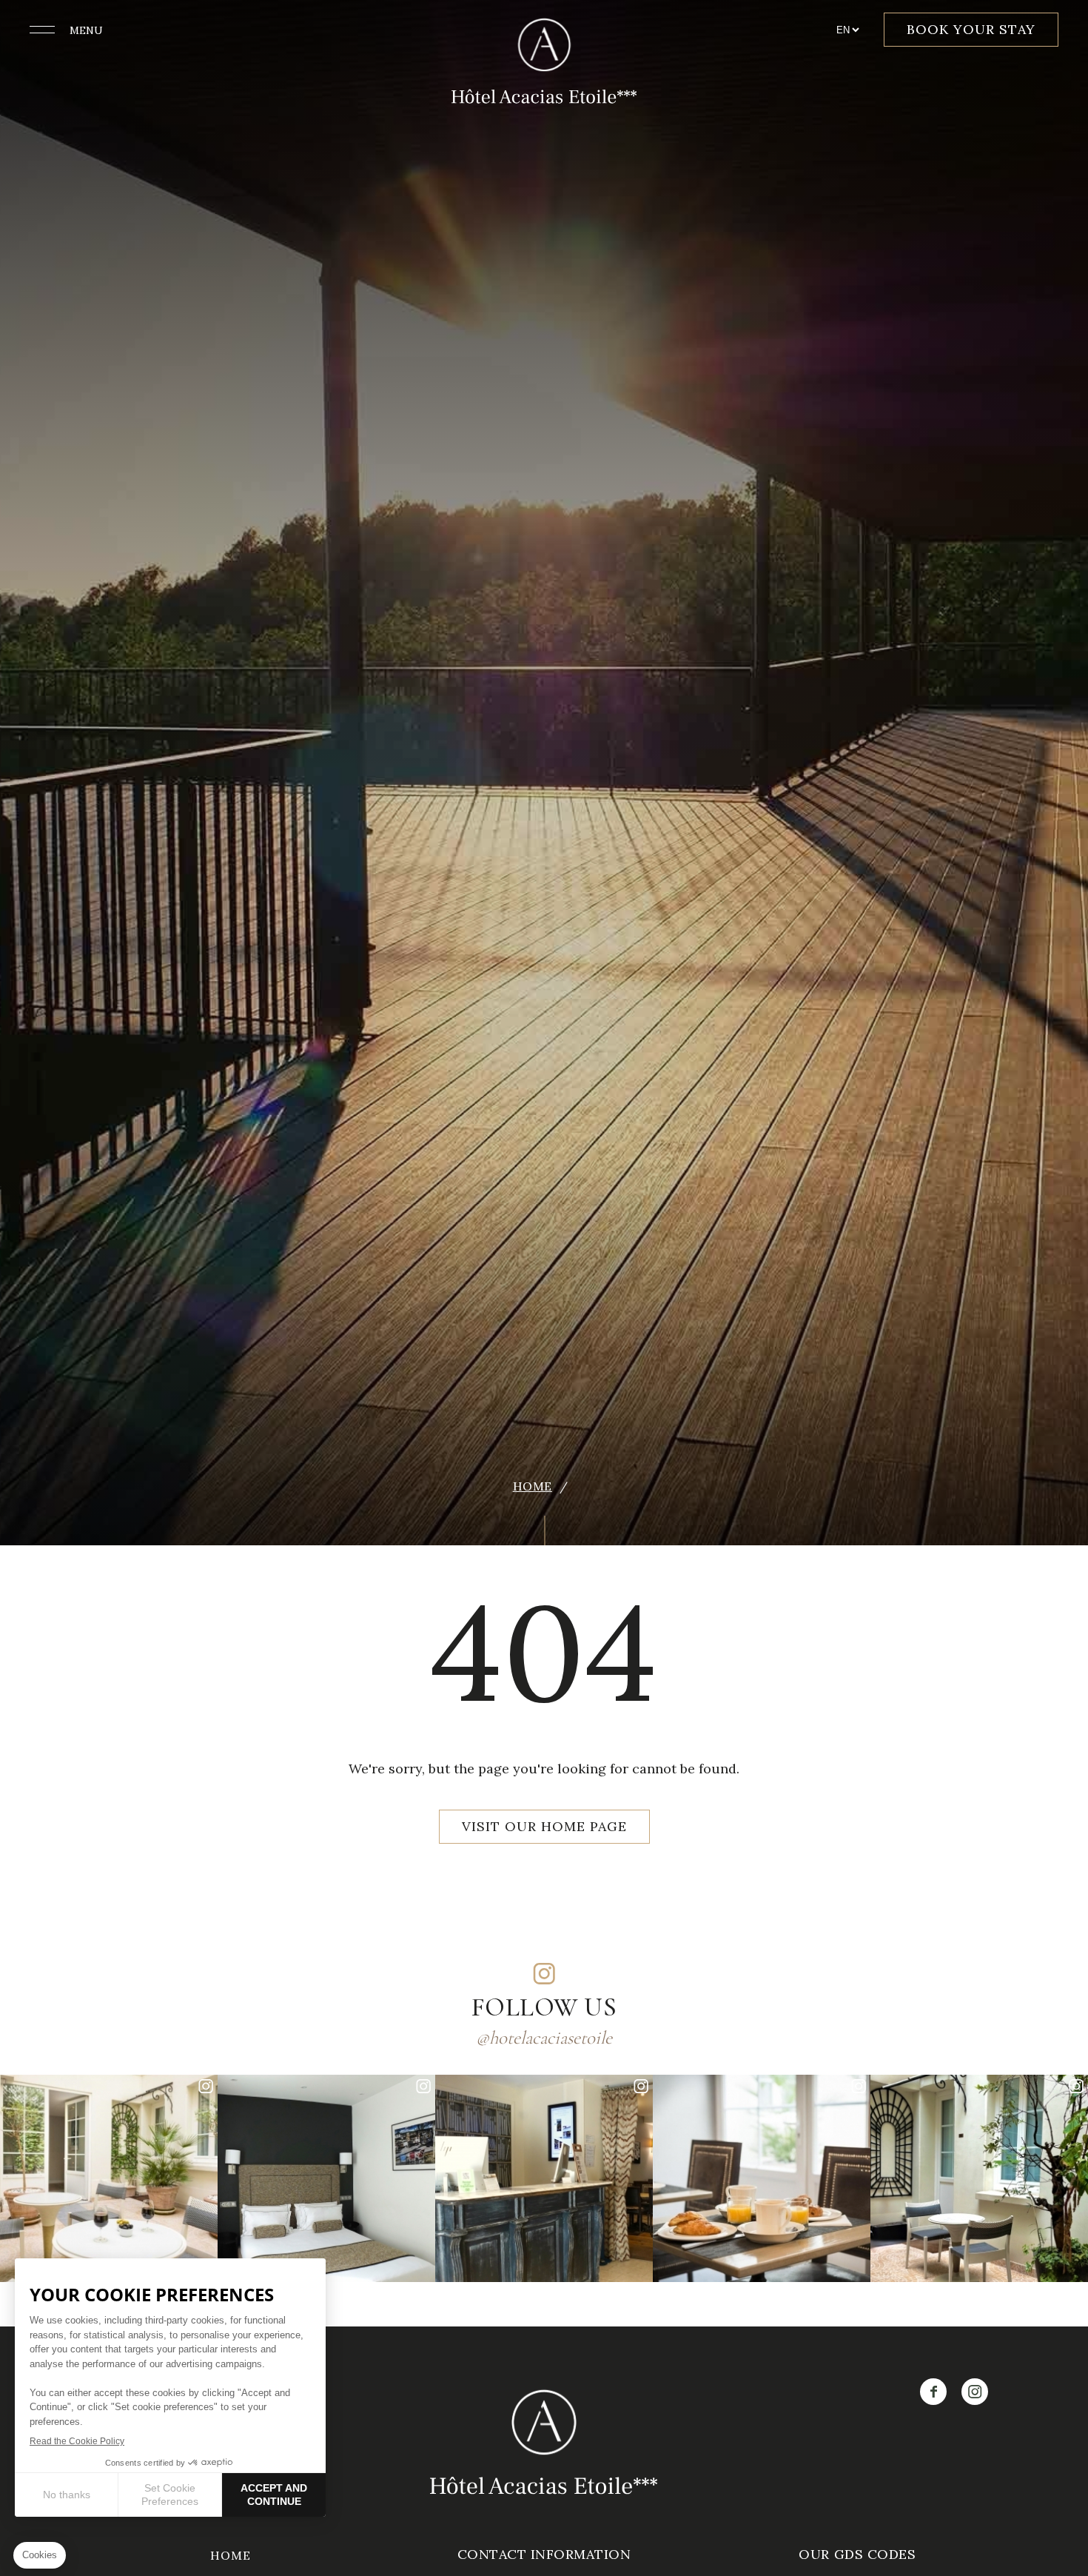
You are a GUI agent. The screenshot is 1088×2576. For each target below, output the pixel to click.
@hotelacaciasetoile (544, 2038)
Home (533, 1486)
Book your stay (971, 29)
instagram (544, 1973)
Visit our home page (544, 1826)
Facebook (933, 2392)
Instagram (975, 2392)
